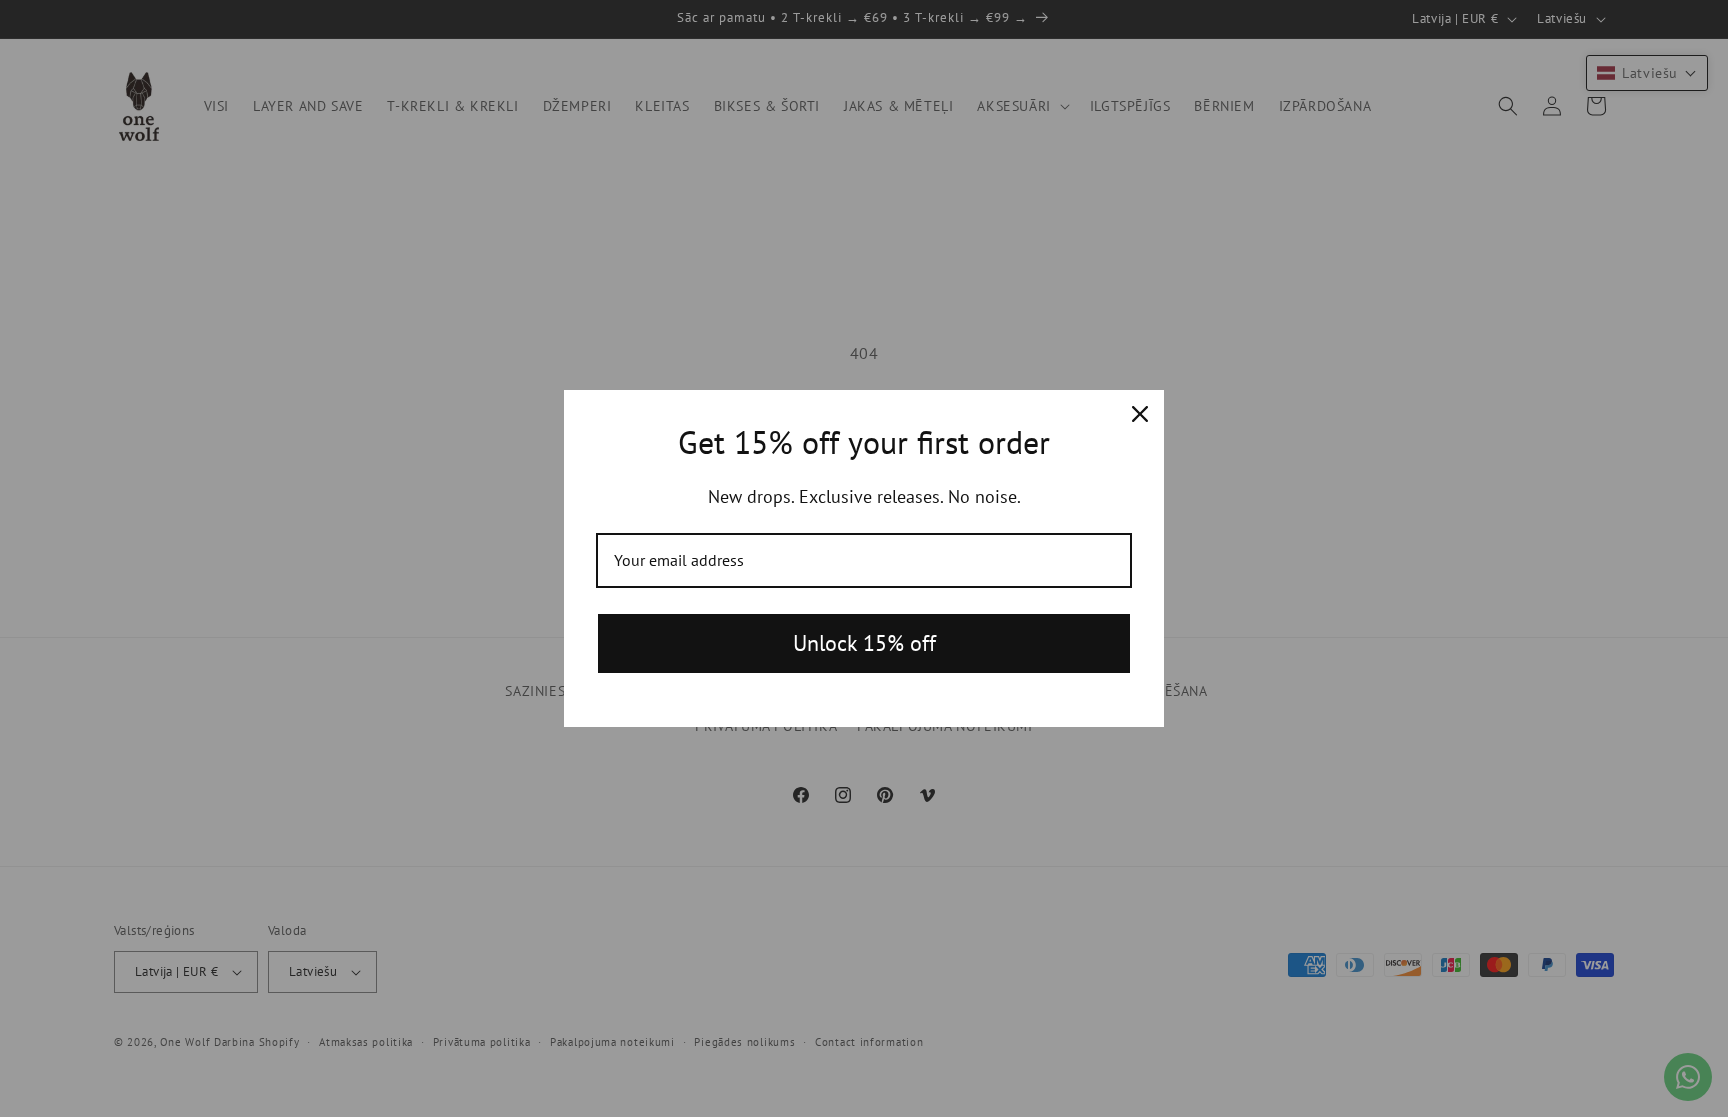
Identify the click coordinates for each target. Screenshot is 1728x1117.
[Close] (1140, 414)
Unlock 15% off (864, 643)
